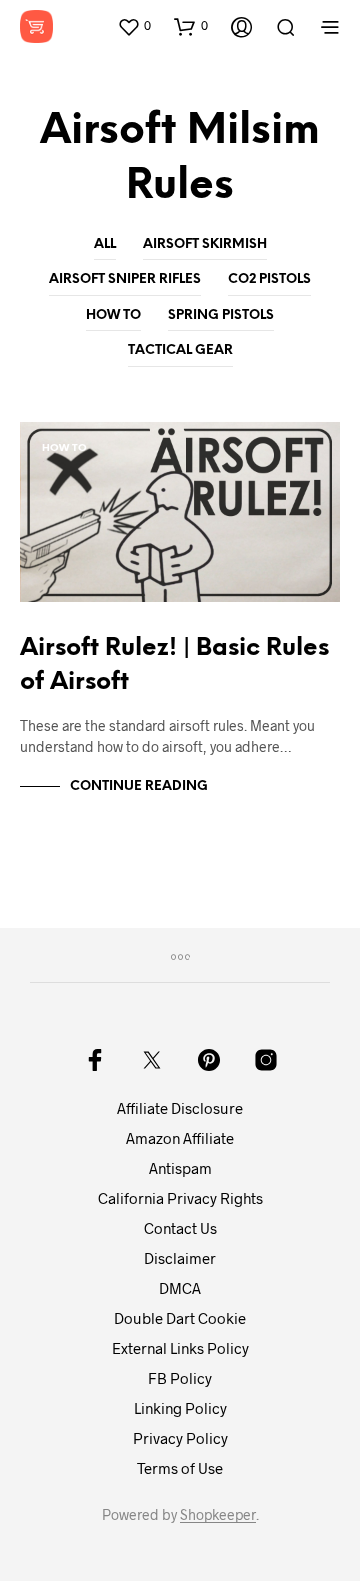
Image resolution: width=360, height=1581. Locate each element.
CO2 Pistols (269, 279)
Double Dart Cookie (180, 1318)
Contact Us (180, 1228)
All (105, 244)
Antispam (180, 1168)
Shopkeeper (218, 1515)
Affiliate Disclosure (180, 1108)
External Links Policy (180, 1348)
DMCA (180, 1288)
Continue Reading (139, 786)
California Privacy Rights (180, 1198)
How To (113, 315)
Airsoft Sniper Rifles (125, 279)
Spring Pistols (221, 315)
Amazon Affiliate (180, 1138)
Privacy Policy (180, 1438)
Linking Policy (180, 1408)
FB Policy (180, 1378)
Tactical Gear (180, 350)
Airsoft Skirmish (205, 244)
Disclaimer (180, 1258)
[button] (134, 26)
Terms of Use (180, 1468)
